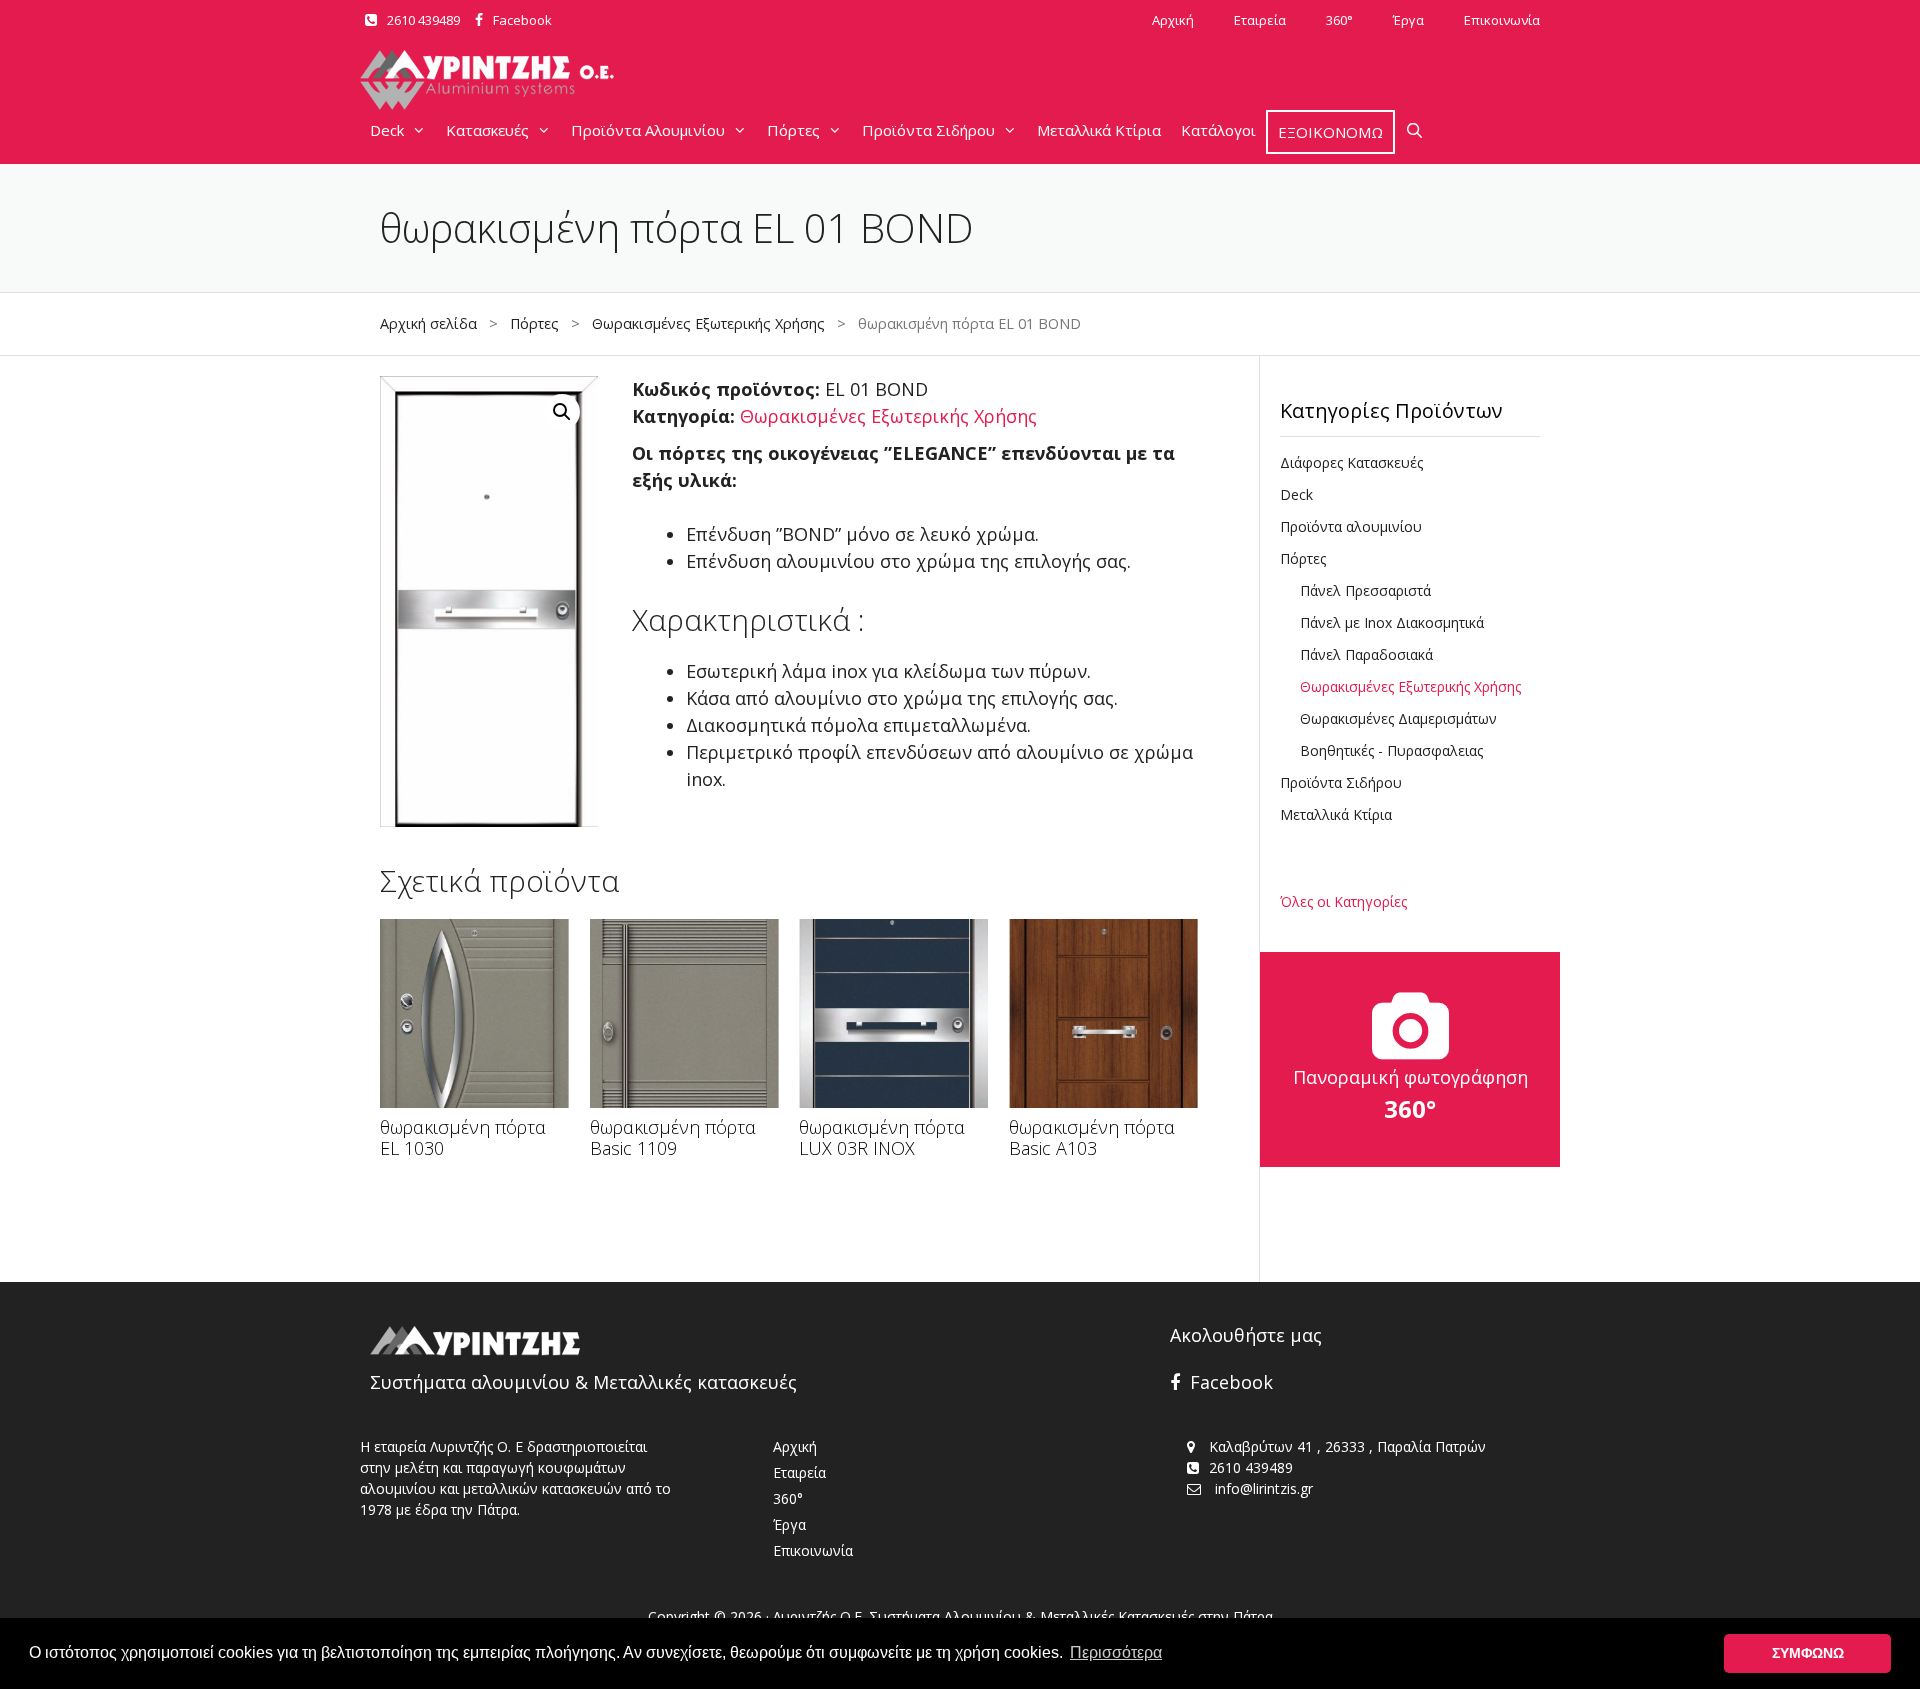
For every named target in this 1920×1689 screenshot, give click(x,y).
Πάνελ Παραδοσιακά (1366, 654)
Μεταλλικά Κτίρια (1099, 130)
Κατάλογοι (1218, 130)
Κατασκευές (487, 130)
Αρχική (1173, 20)
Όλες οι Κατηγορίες (1343, 901)
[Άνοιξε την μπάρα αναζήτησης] (1414, 130)
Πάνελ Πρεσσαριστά (1365, 590)
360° (1339, 20)
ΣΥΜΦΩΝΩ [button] (1808, 1653)
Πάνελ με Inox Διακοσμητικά (1392, 622)
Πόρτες (793, 130)
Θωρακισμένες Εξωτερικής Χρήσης (708, 323)
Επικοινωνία (1502, 20)
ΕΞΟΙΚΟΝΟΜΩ (1330, 132)
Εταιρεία (1260, 20)
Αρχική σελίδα (428, 323)
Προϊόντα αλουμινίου (1351, 526)
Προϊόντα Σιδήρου (928, 130)
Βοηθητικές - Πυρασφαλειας (1391, 750)
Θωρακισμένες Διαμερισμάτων (1398, 718)
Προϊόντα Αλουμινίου (648, 130)
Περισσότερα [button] (1116, 1652)
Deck (387, 130)
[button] (562, 412)
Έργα (1408, 20)
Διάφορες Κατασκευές (1351, 462)
